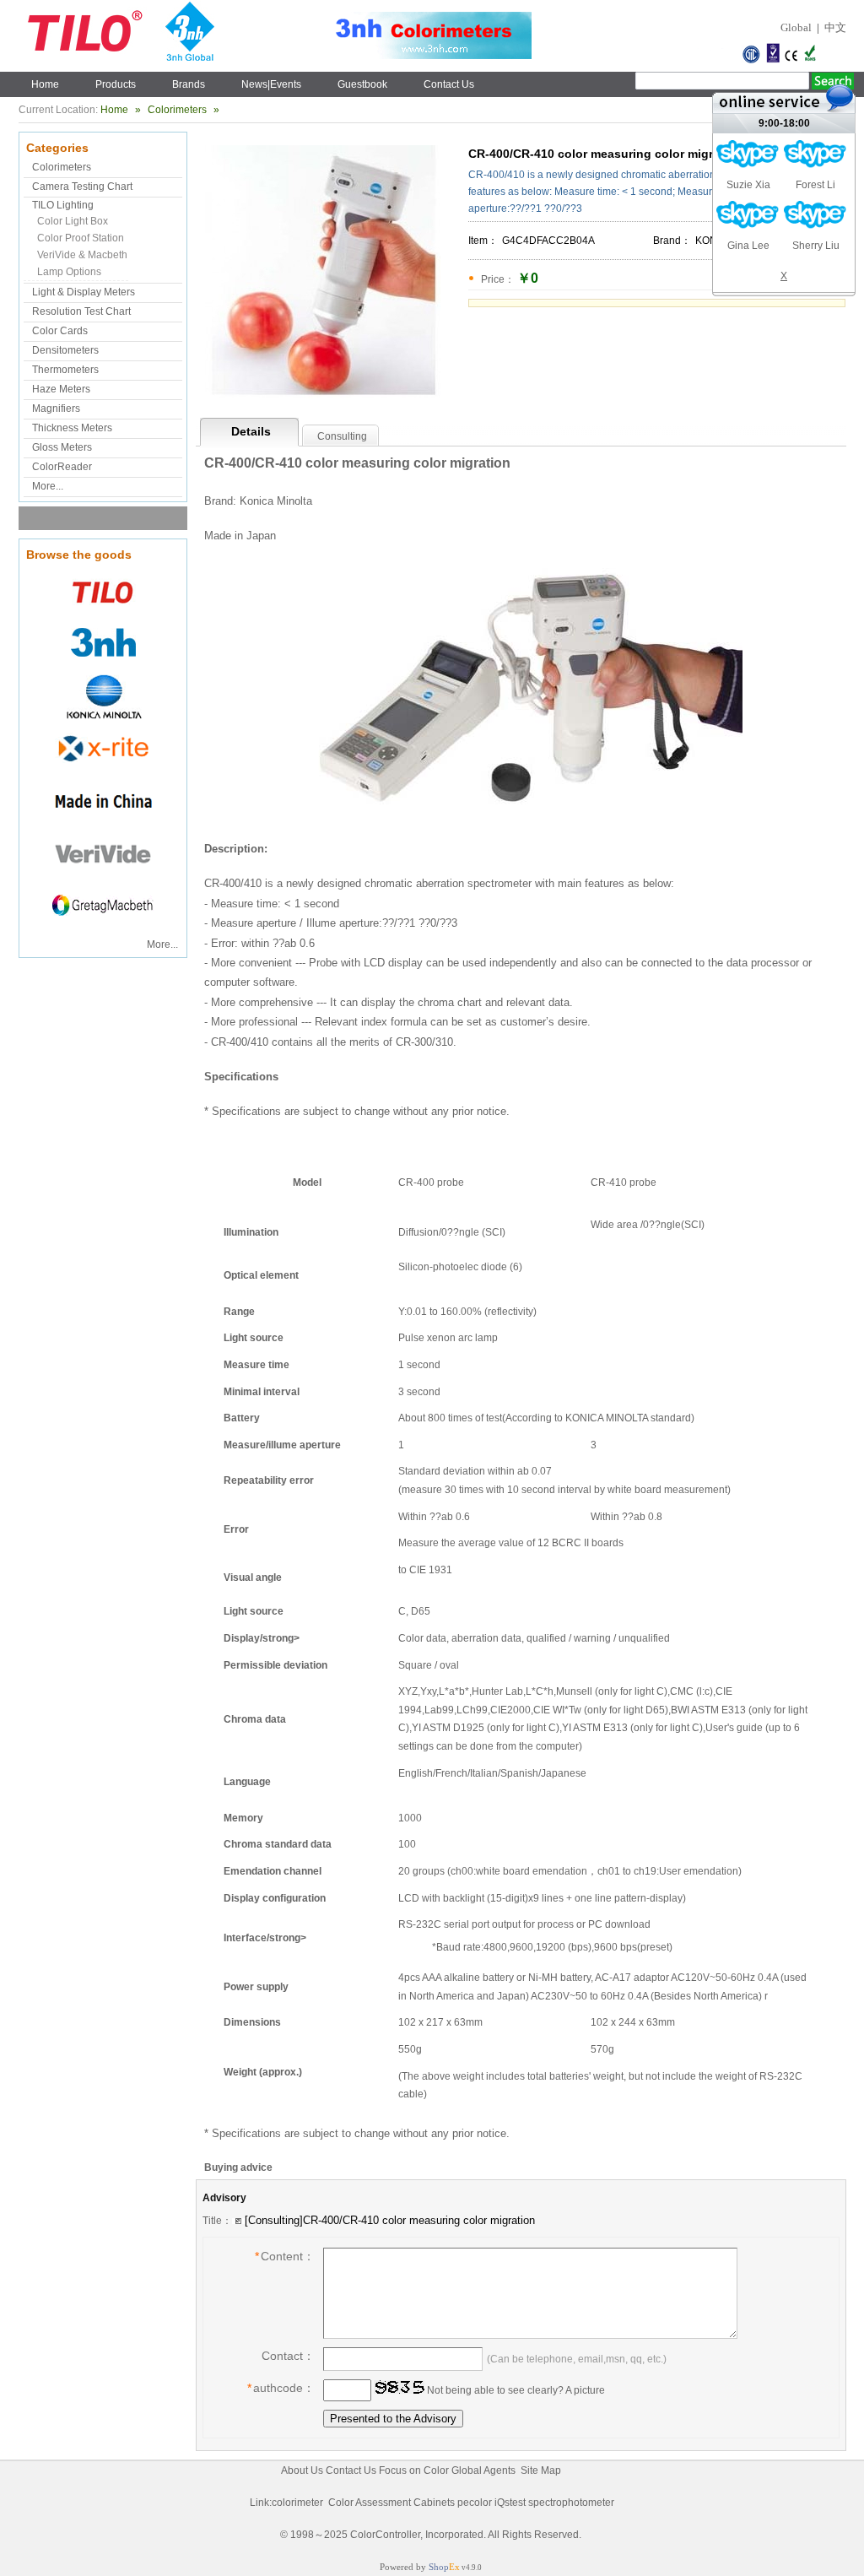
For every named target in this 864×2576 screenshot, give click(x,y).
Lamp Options (69, 272)
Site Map (541, 2470)
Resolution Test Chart (81, 311)
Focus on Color (414, 2470)
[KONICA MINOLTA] (103, 719)
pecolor (475, 2503)
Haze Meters (61, 389)
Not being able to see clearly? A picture (515, 2390)
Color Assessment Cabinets (391, 2503)
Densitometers (65, 350)
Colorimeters (177, 110)
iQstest (510, 2503)
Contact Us (449, 84)
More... (48, 486)
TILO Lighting (63, 205)
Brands (189, 84)
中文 (835, 27)
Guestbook (362, 84)
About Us (302, 2470)
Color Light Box (73, 221)
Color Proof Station (81, 238)
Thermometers (65, 370)
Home (45, 84)
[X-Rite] (103, 771)
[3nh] (103, 667)
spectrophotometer (571, 2503)
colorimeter (297, 2503)
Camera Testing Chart (82, 187)
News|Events (271, 84)
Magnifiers (56, 409)
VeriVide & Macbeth (82, 255)
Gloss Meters (62, 447)
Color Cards (60, 331)
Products (116, 84)
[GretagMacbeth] (103, 928)
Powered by (420, 2567)
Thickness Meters (72, 428)
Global (796, 27)
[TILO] (103, 614)
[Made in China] (103, 824)
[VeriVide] (103, 876)
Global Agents (483, 2470)
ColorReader (62, 467)
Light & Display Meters (84, 292)
